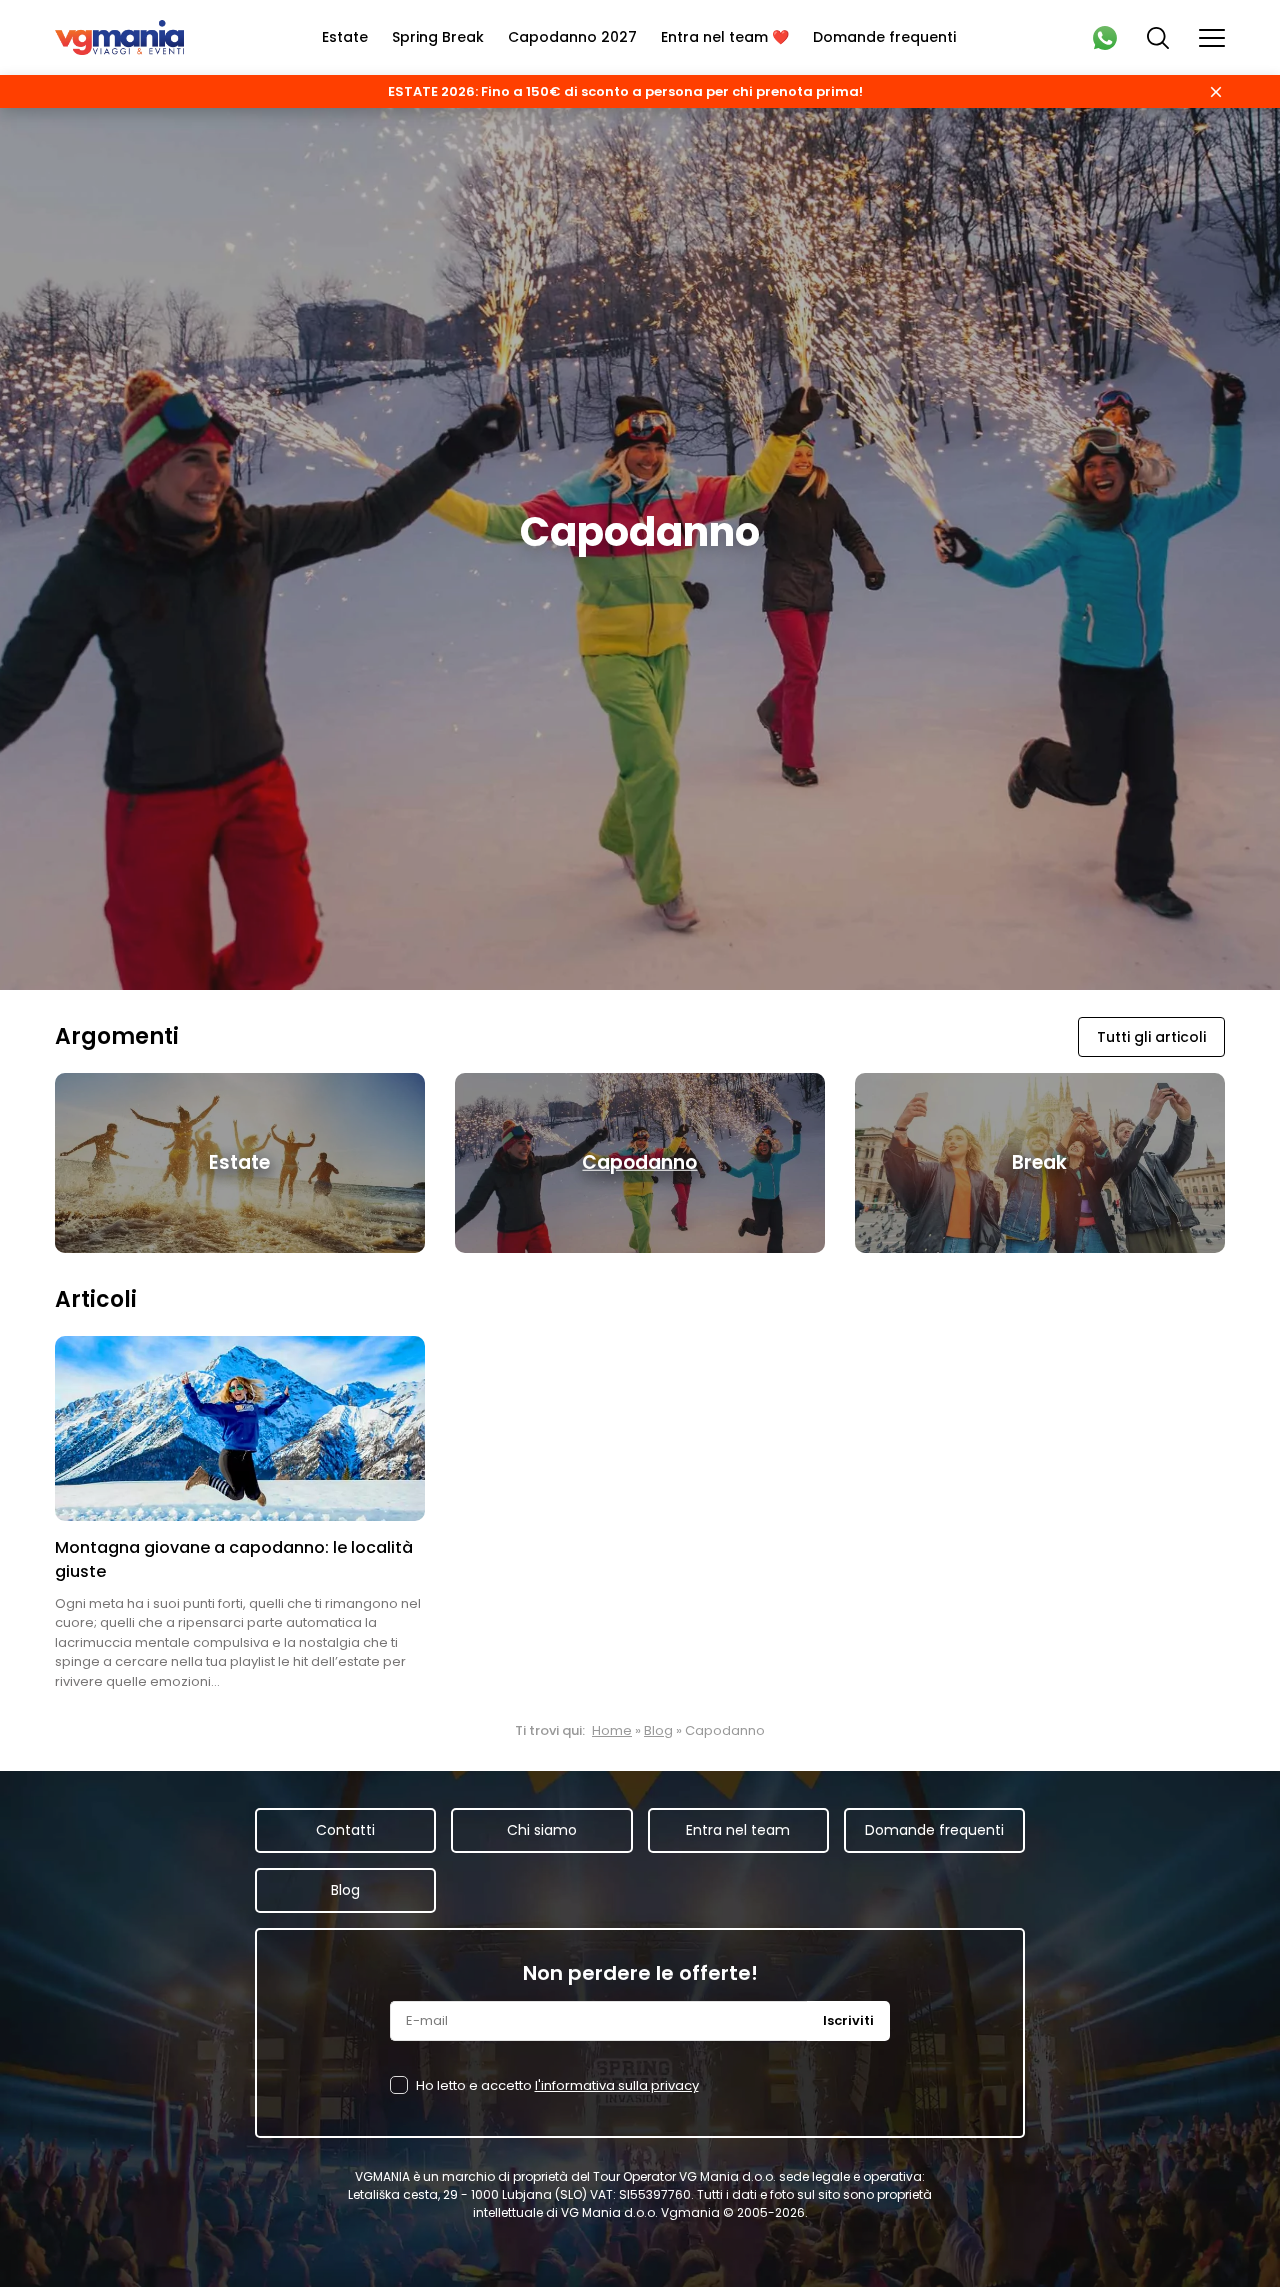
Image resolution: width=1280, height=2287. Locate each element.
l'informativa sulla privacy (617, 2085)
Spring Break (438, 37)
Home (612, 1730)
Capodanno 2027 (572, 37)
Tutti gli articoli (1151, 1037)
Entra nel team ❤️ (725, 37)
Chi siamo (542, 1830)
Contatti (345, 1830)
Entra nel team (738, 1830)
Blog (658, 1730)
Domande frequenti (884, 37)
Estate (345, 37)
